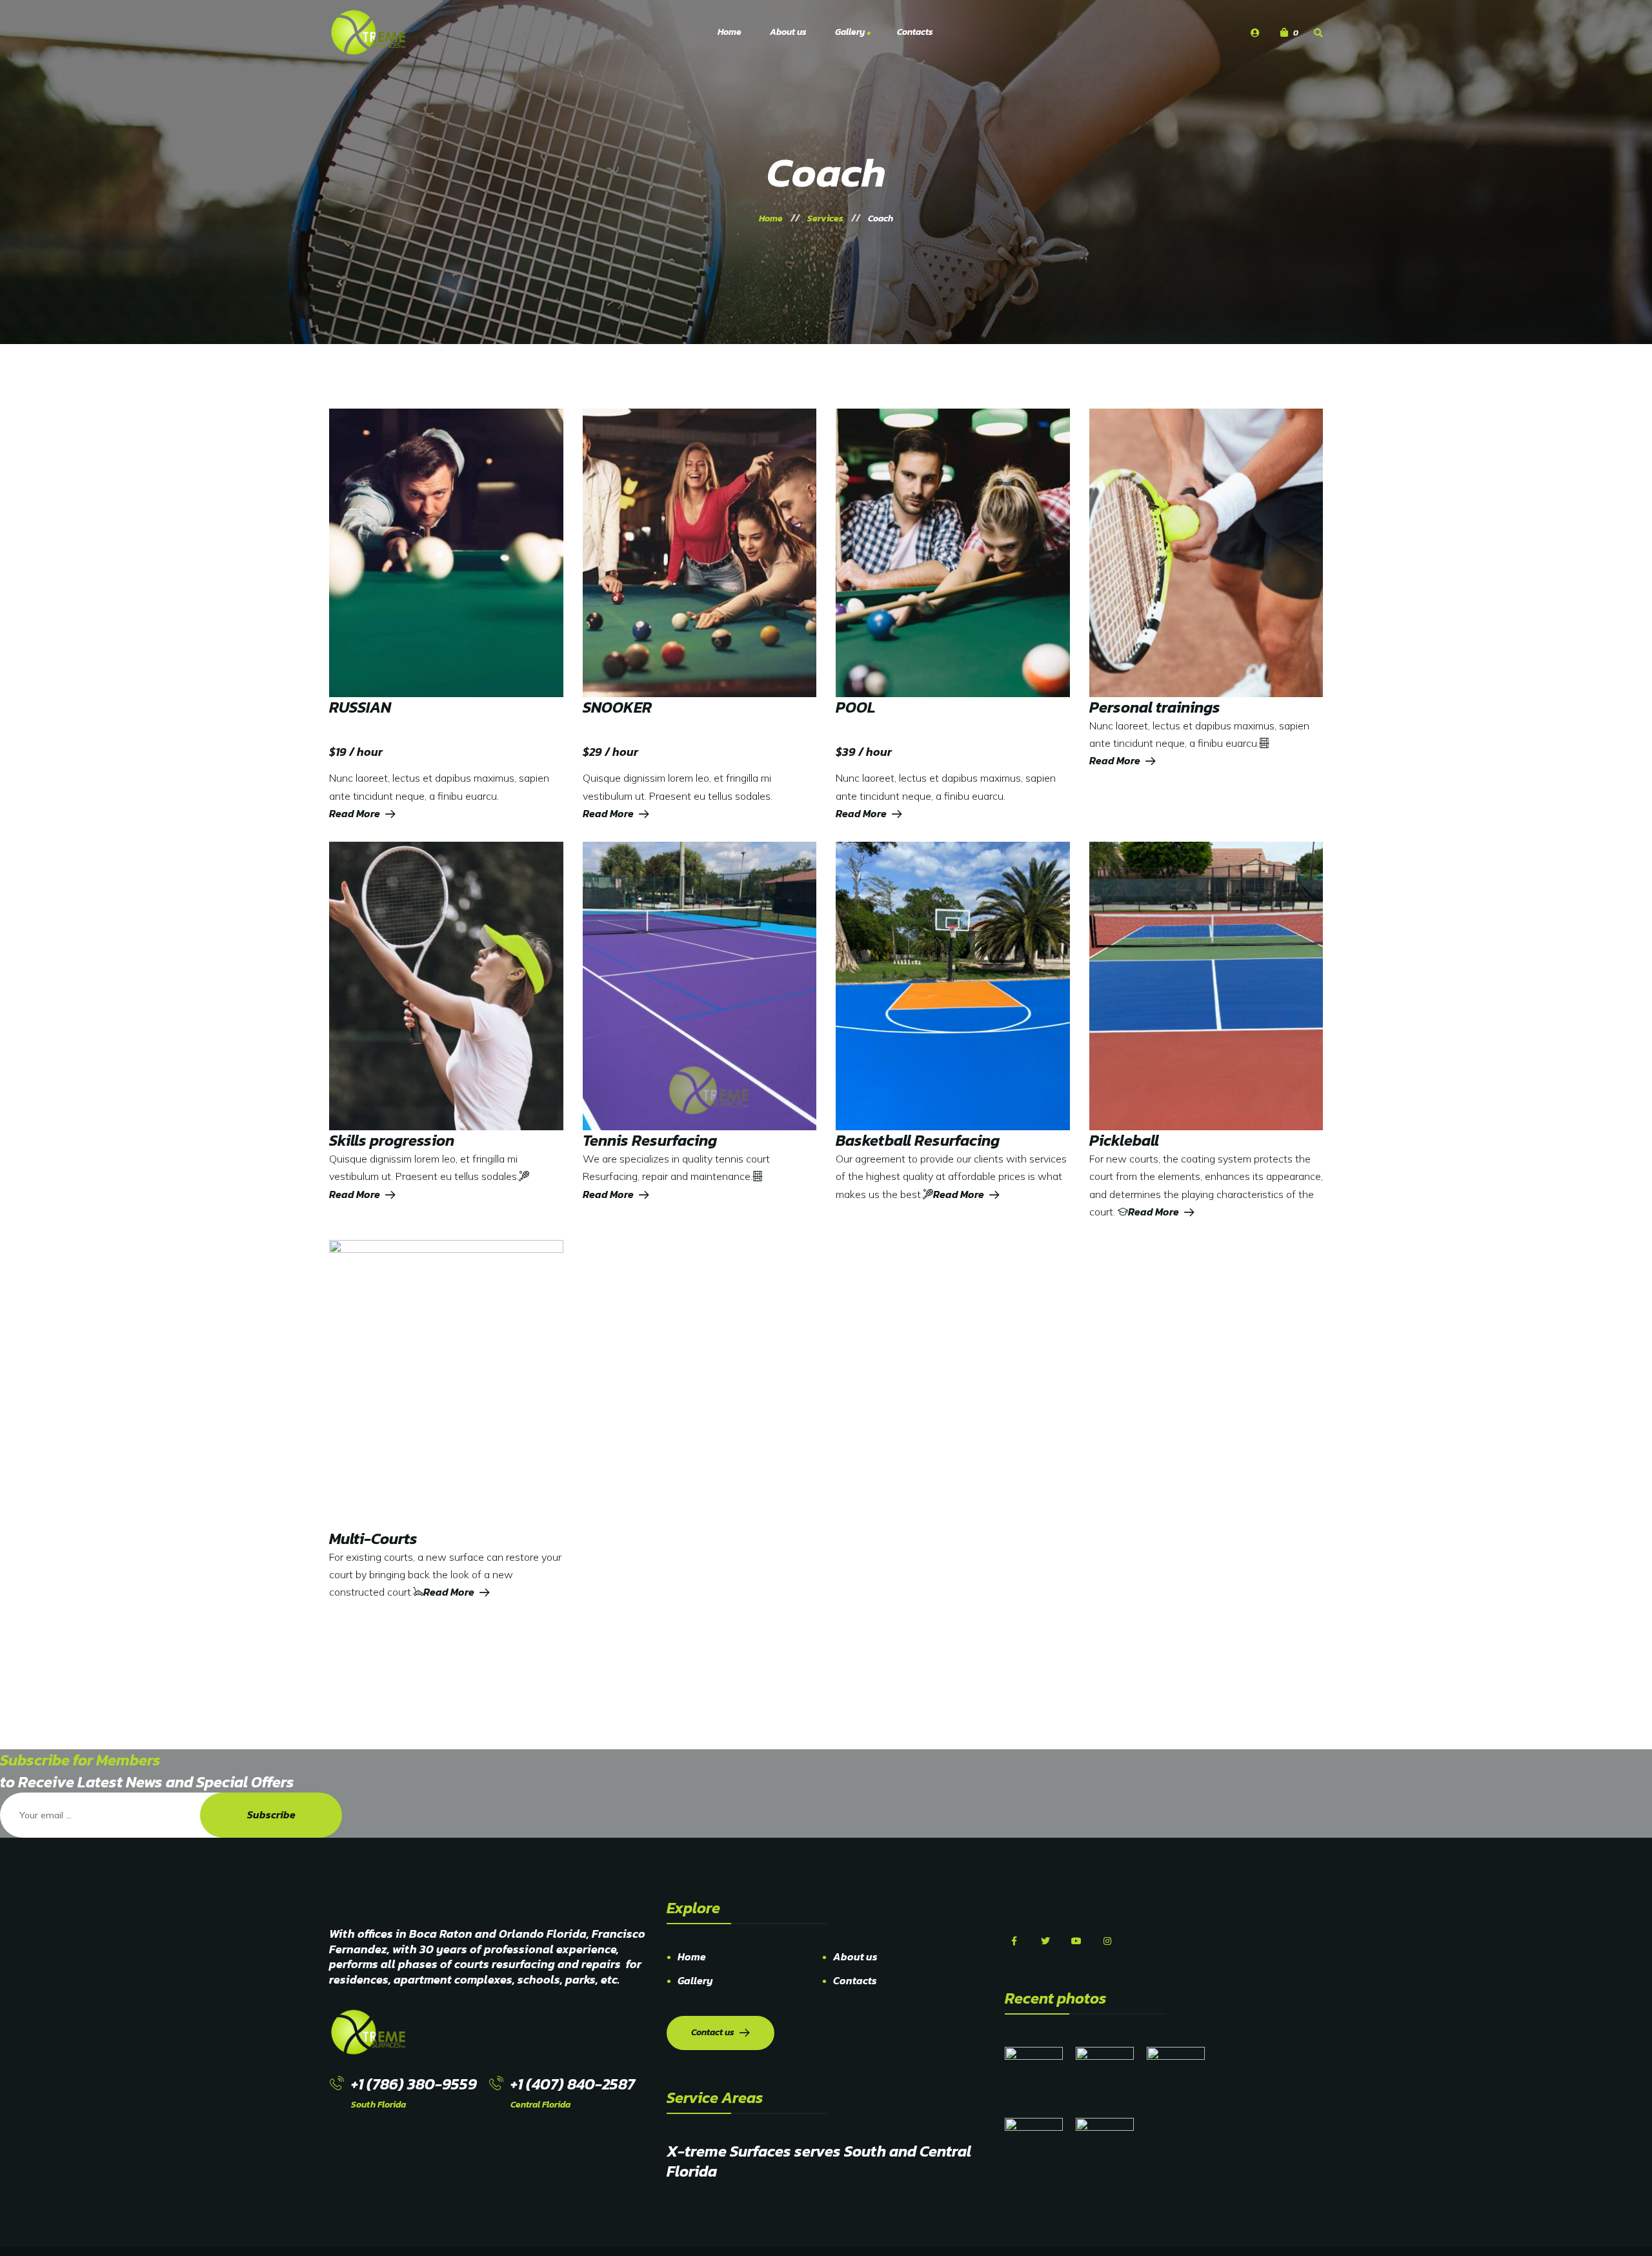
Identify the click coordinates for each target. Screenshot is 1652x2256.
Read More (355, 813)
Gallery (695, 1980)
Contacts (855, 1980)
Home (692, 1956)
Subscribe (271, 1814)
